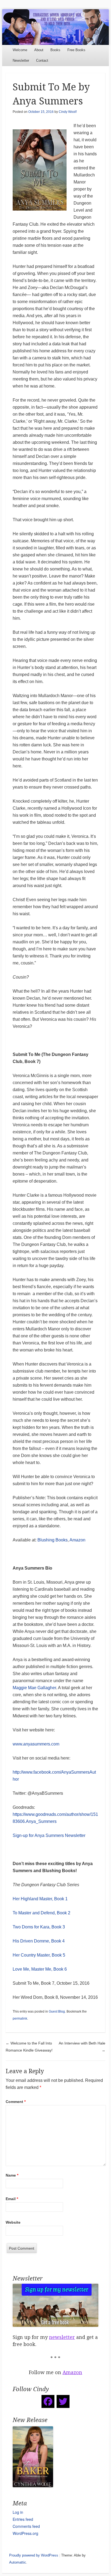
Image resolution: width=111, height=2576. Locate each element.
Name (12, 2175)
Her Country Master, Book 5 (39, 1955)
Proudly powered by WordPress (34, 2555)
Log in (18, 2512)
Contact (42, 60)
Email (12, 2199)
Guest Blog (57, 2011)
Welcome (20, 50)
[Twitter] (63, 2401)
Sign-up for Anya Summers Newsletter (49, 1835)
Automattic (18, 2562)
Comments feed (26, 2526)
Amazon (77, 1540)
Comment (16, 2102)
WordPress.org (25, 2533)
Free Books (76, 50)
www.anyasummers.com (36, 1744)
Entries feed (23, 2519)
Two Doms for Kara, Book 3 (39, 1927)
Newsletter (21, 60)
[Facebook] (48, 2401)
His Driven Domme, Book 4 (39, 1941)
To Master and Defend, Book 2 (41, 1913)
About (39, 50)
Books (55, 50)
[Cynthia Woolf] (55, 27)
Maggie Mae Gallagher (34, 1688)
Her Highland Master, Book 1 (40, 1899)
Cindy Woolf (68, 112)
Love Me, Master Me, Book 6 (40, 1969)
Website (13, 2222)
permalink (20, 2019)
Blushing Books (53, 1540)
